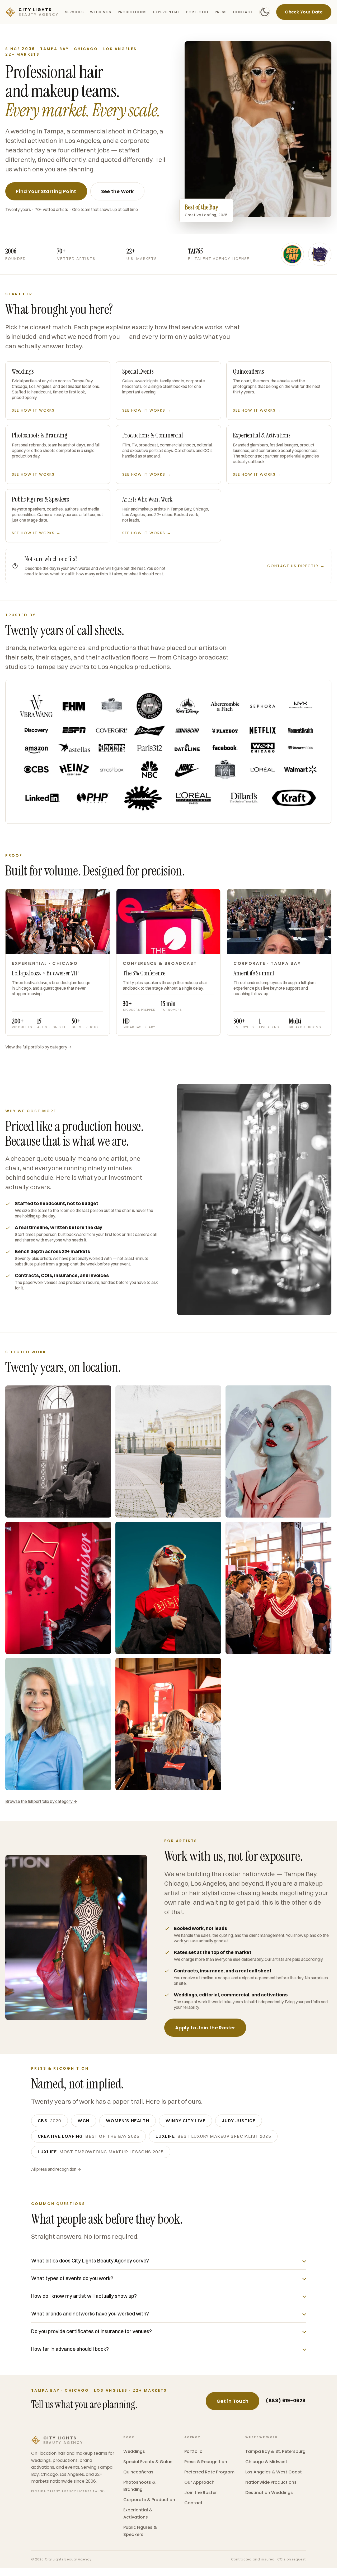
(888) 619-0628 (286, 2401)
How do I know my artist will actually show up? (84, 2296)
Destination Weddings (269, 2493)
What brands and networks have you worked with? (90, 2314)
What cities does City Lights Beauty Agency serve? (90, 2261)
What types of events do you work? (72, 2278)
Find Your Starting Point (46, 191)
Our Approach (199, 2482)
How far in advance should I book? (70, 2349)
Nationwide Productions (271, 2482)
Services (74, 12)
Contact (243, 12)
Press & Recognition (206, 2462)
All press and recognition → (56, 2169)
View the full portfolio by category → (39, 1047)
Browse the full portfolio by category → (41, 1801)
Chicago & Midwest (266, 2462)
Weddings (101, 12)
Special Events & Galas (148, 2462)
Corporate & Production (149, 2500)
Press (221, 12)
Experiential (166, 12)
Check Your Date (304, 12)
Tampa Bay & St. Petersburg (275, 2451)
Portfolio (197, 12)
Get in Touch (233, 2401)
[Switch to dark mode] (265, 12)
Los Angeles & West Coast (274, 2472)
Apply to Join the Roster (205, 2028)
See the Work (117, 191)
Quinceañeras (138, 2472)
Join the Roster (201, 2493)
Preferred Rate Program (209, 2472)
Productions (132, 12)
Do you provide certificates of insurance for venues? (91, 2331)
